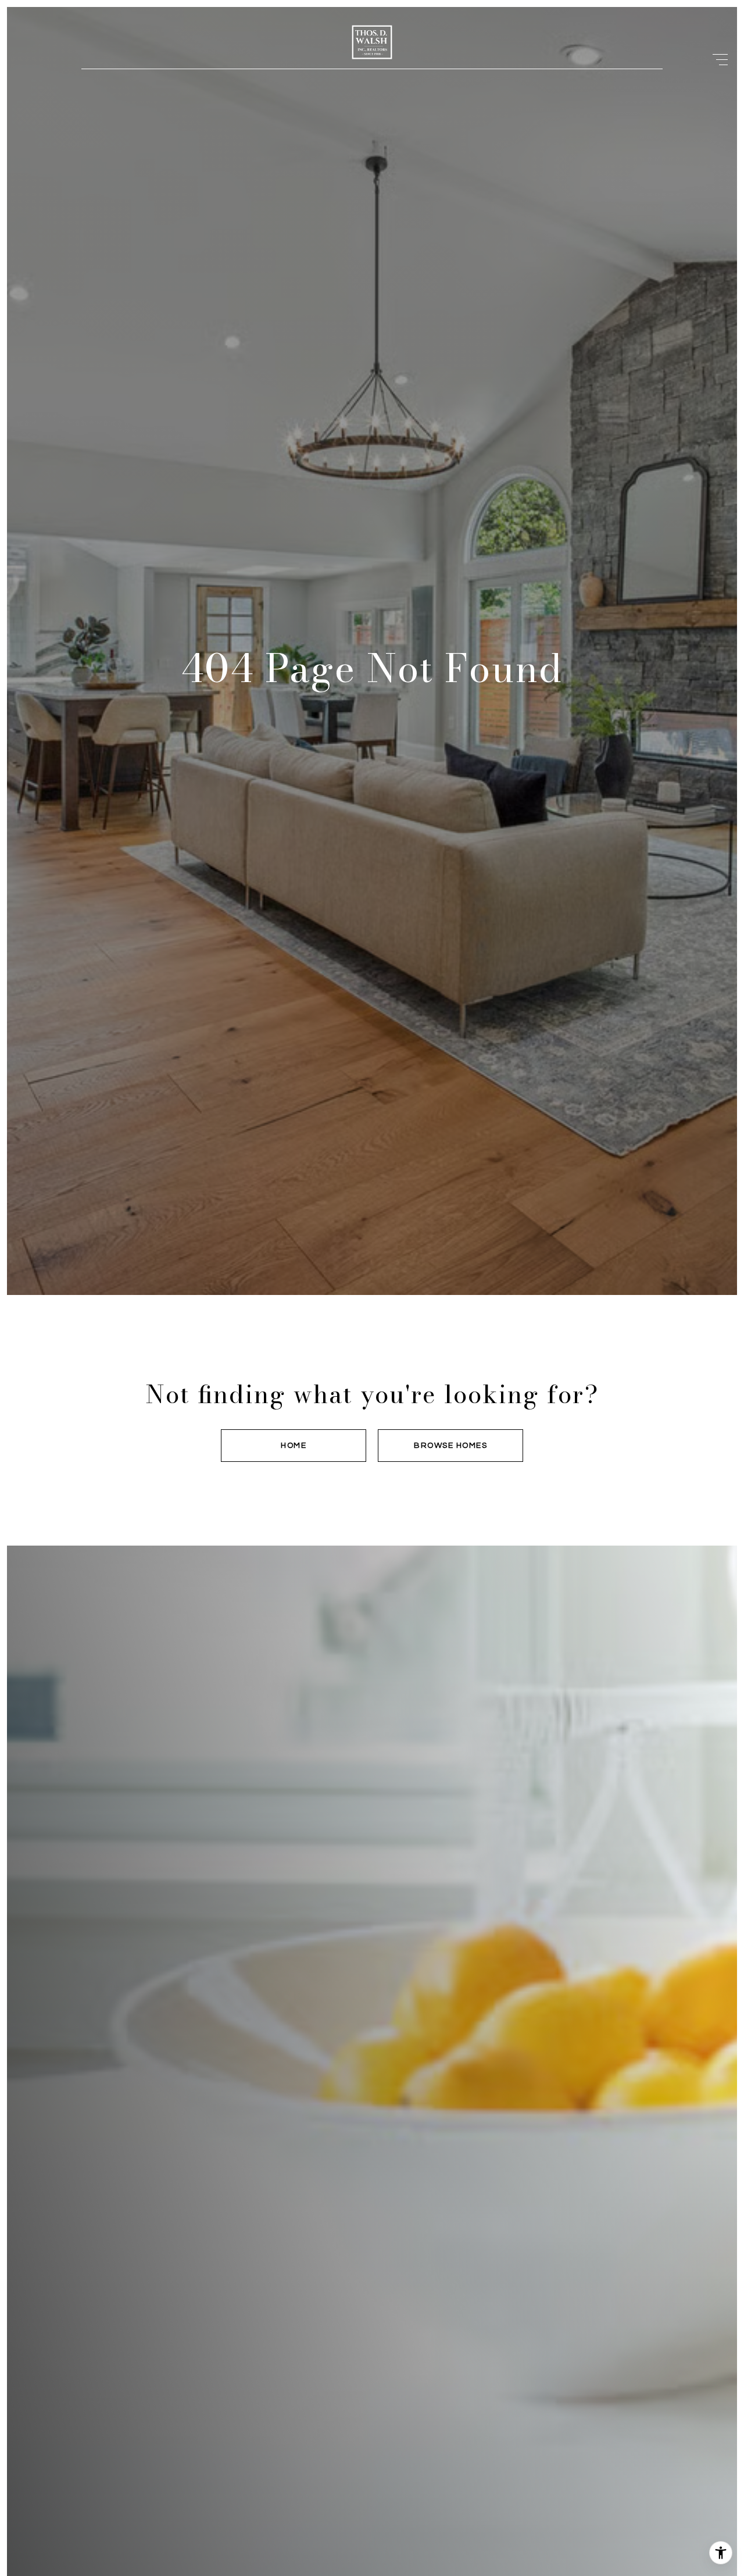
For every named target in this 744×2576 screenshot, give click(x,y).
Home (294, 1446)
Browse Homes (450, 1446)
